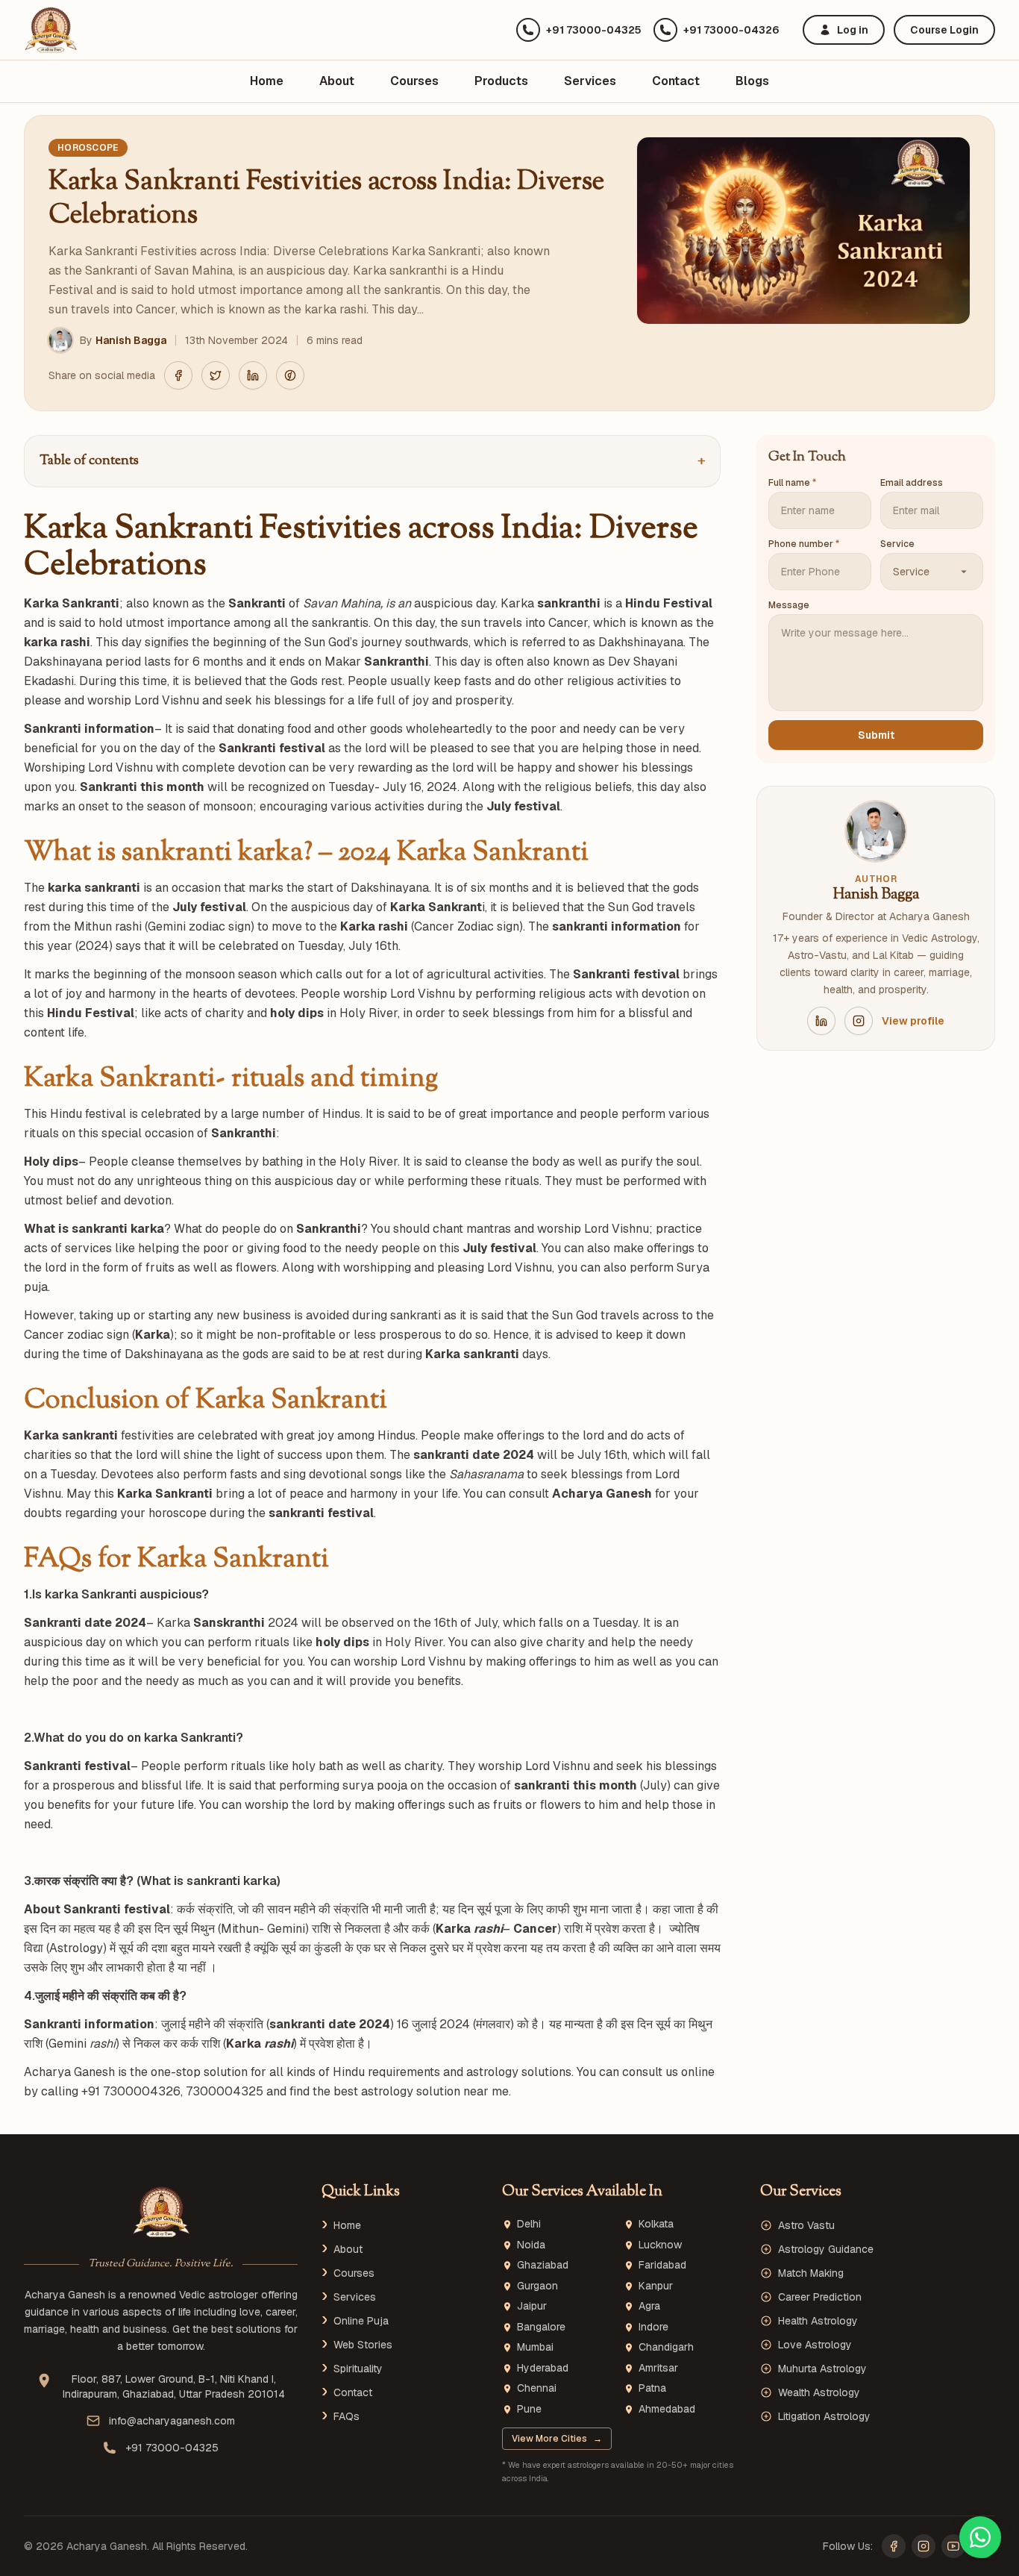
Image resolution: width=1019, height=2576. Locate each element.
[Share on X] (216, 375)
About (337, 81)
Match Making (811, 2273)
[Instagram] (924, 2546)
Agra (649, 2306)
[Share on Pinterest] (290, 375)
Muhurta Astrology (822, 2369)
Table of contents (372, 461)
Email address (912, 483)
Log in (853, 30)
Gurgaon (537, 2286)
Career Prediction (820, 2297)
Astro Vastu (806, 2225)
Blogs (752, 81)
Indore (653, 2327)
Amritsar (658, 2368)
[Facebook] (894, 2546)
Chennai (537, 2388)
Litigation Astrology (824, 2416)
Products (501, 81)
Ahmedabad (667, 2409)
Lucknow (660, 2245)
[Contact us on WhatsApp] (980, 2537)
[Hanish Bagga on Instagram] (859, 1021)
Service (897, 544)
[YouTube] (953, 2546)
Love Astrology (815, 2345)
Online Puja (361, 2321)
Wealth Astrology (819, 2392)
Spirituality (358, 2369)
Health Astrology (818, 2321)
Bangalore (541, 2327)
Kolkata (656, 2224)
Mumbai (535, 2347)
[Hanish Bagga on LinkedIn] (821, 1021)
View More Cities (557, 2439)
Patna (652, 2388)
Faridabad (662, 2265)
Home (267, 81)
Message (789, 605)
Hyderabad (543, 2368)
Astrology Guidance (826, 2249)
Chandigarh (666, 2347)
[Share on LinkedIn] (253, 375)
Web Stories (363, 2345)
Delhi (529, 2224)
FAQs (347, 2416)
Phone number (804, 544)
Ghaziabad (543, 2265)
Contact (676, 81)
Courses (414, 81)
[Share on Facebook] (178, 375)
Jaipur (532, 2306)
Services (590, 81)
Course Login (944, 30)
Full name (792, 483)
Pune (529, 2409)
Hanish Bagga (131, 340)
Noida (531, 2245)
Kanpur (656, 2286)
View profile (913, 1021)
